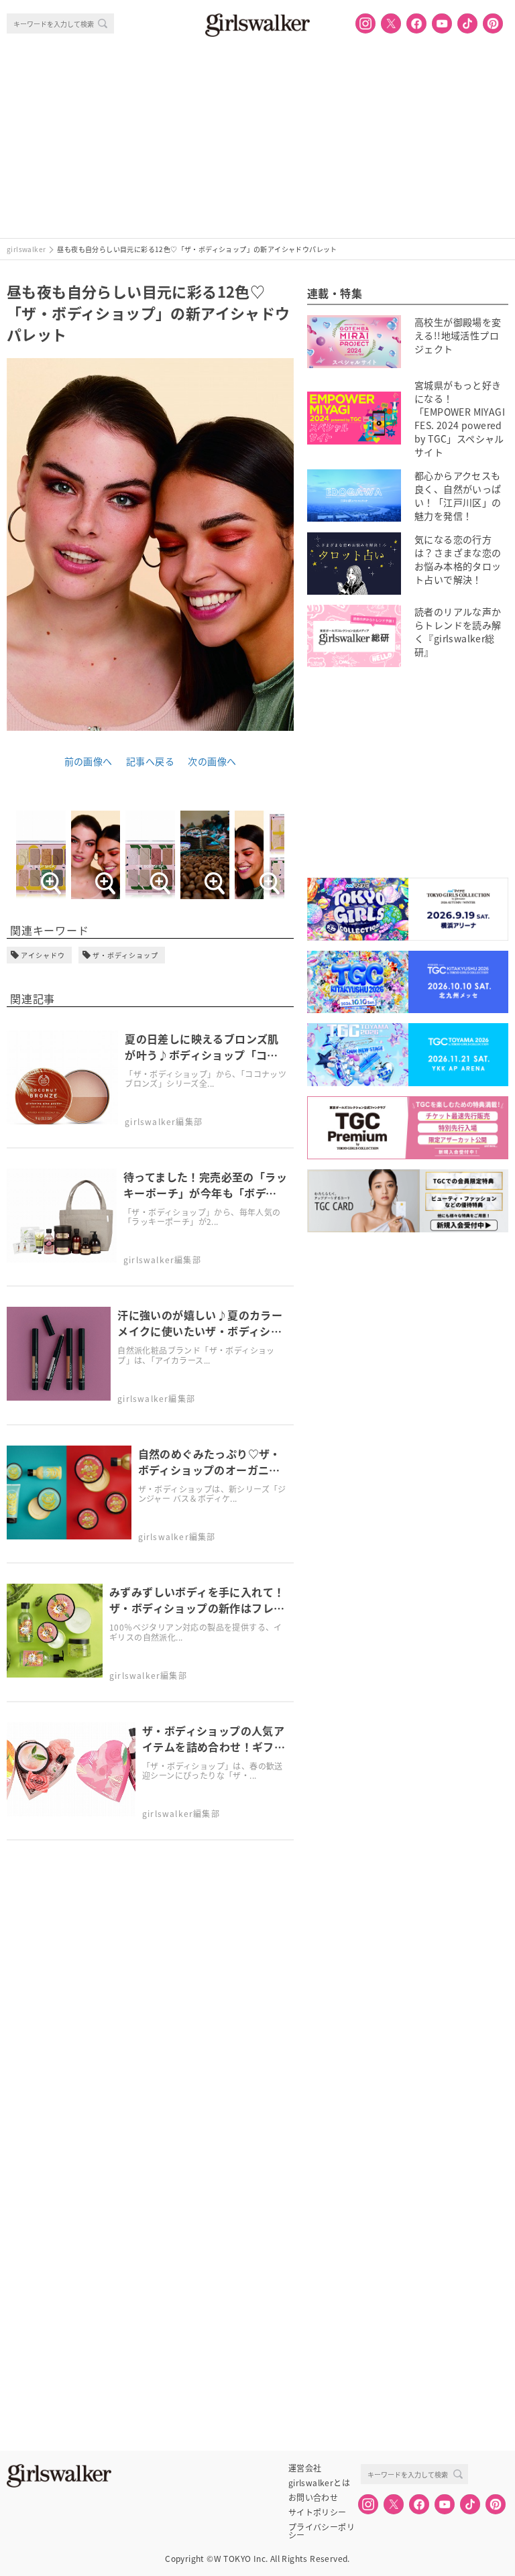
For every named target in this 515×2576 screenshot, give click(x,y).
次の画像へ (212, 761)
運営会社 (305, 2468)
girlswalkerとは (319, 2483)
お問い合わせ (313, 2498)
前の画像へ (89, 761)
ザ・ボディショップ (125, 955)
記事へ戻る (150, 761)
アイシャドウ (43, 955)
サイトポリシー (318, 2512)
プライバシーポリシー (322, 2527)
